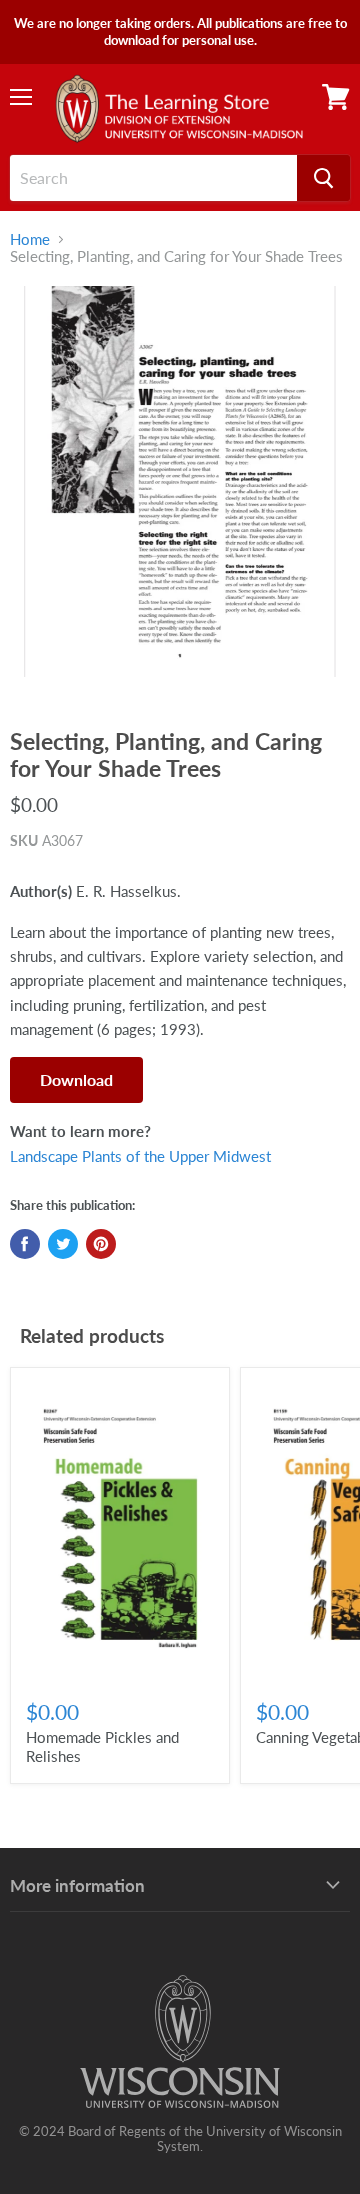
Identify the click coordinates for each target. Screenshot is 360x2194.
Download (76, 1079)
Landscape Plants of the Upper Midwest (140, 1156)
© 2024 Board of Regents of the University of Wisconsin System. (180, 2138)
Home (30, 239)
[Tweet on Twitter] (63, 1244)
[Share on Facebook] (25, 1244)
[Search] (323, 178)
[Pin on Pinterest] (101, 1244)
